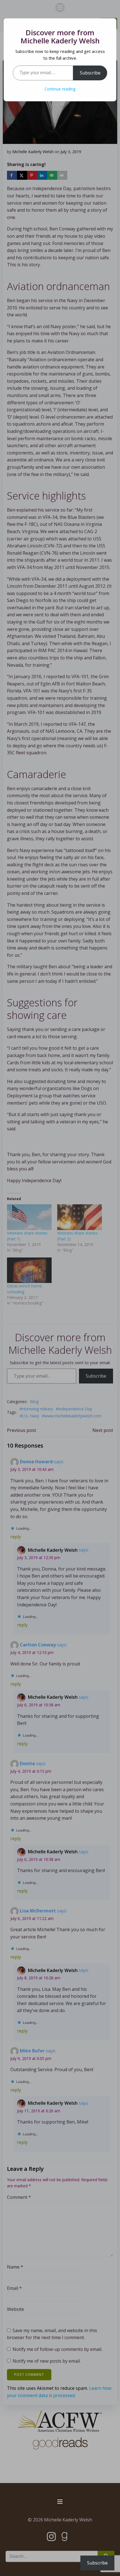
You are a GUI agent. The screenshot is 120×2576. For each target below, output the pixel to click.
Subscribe (90, 73)
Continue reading (60, 89)
